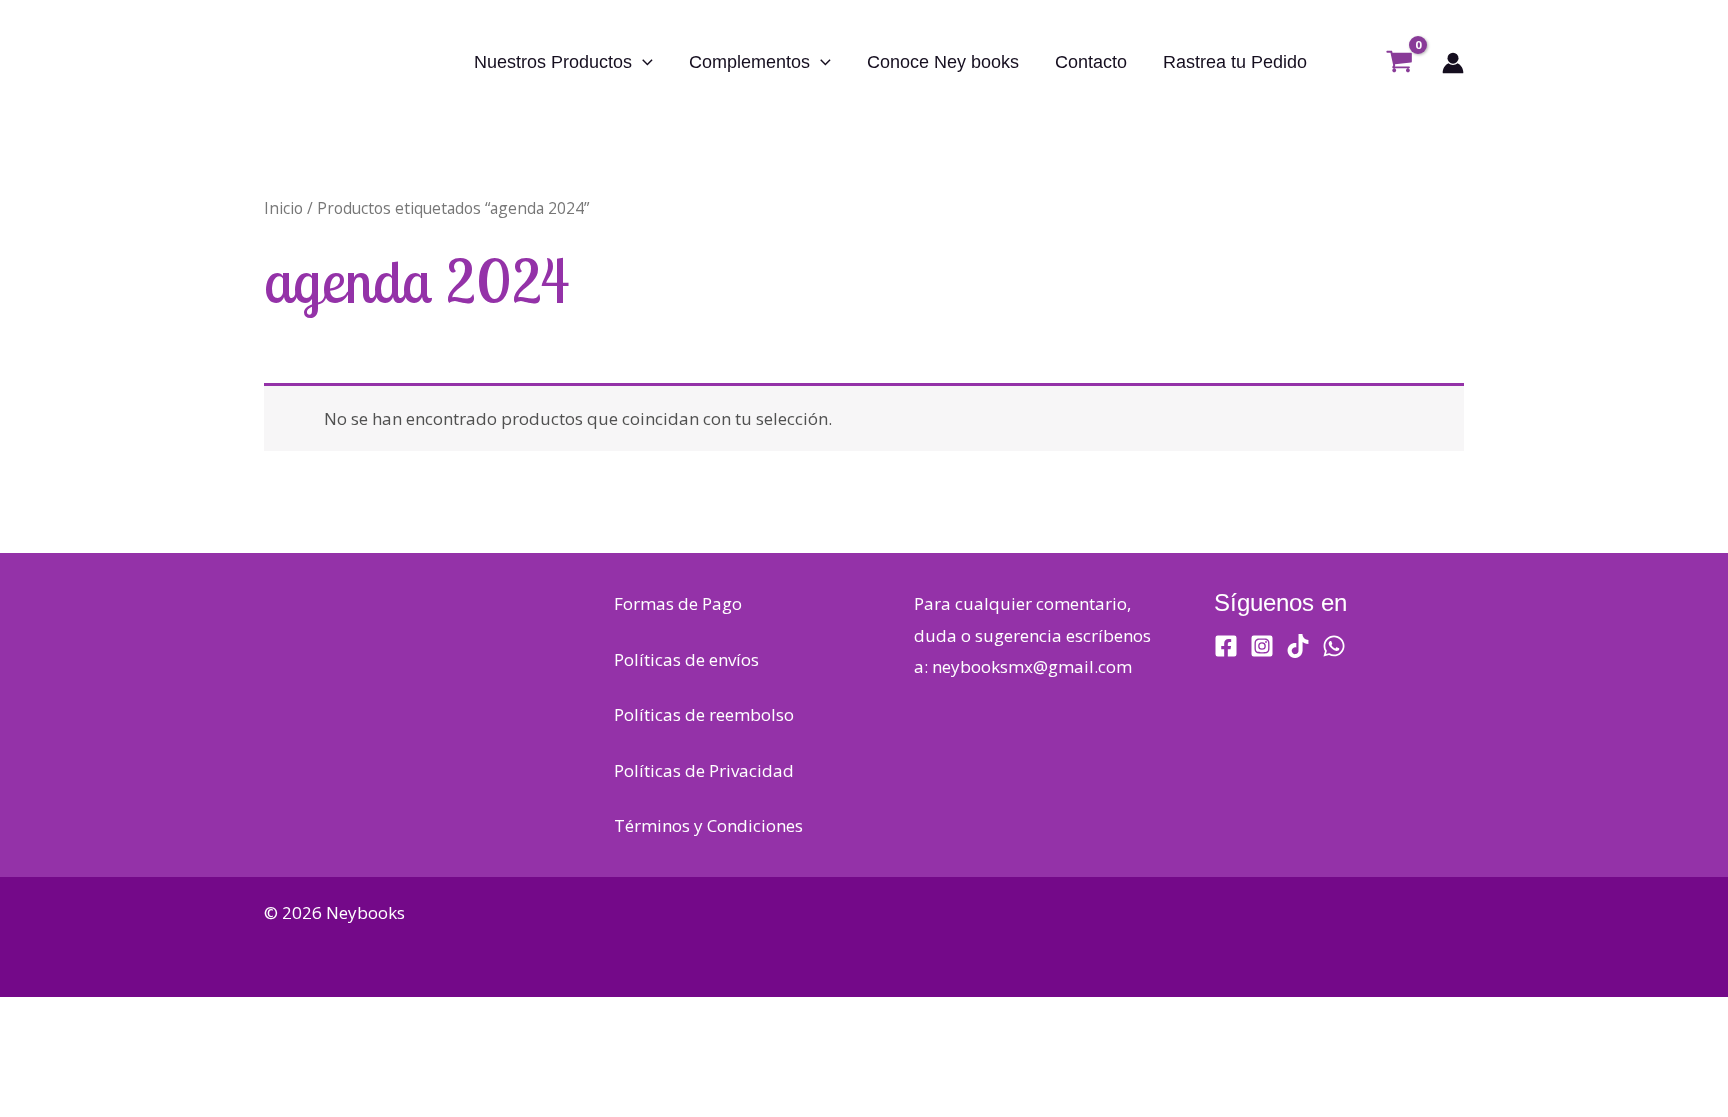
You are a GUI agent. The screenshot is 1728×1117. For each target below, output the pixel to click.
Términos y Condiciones (708, 825)
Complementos (749, 62)
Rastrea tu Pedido (1235, 62)
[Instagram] (1262, 646)
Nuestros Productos (553, 62)
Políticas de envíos (686, 659)
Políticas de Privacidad (704, 770)
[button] (642, 62)
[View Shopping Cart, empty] (1399, 63)
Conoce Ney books (943, 62)
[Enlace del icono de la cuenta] (1453, 63)
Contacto (1091, 62)
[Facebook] (1226, 646)
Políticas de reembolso (704, 714)
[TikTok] (1298, 646)
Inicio (283, 208)
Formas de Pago (678, 603)
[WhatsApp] (1334, 646)
